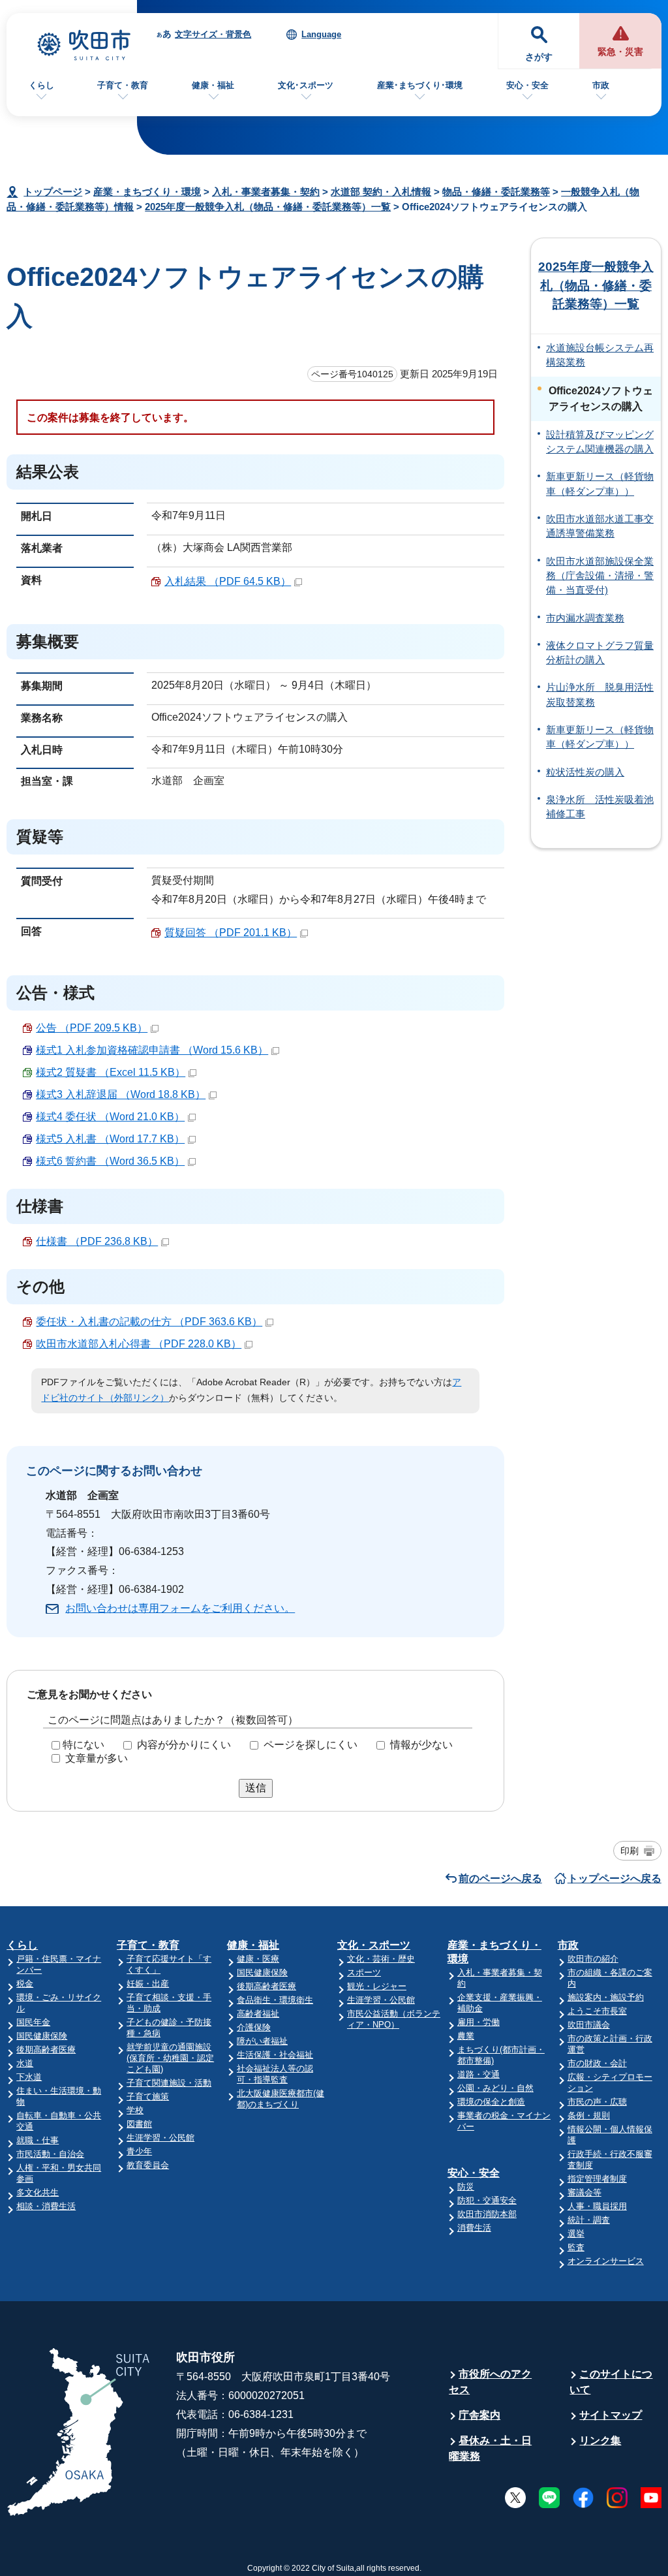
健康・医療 (258, 1959)
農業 (466, 2036)
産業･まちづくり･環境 (420, 85)
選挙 (576, 2234)
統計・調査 (589, 2220)
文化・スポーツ (374, 1945)
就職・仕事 (38, 2140)
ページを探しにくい (311, 1745)
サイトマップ (611, 2415)
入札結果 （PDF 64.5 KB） (228, 581)
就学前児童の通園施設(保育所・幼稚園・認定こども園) (170, 2058)
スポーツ (364, 1972)
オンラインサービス (606, 2261)
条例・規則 (589, 2115)
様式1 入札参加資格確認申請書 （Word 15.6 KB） (152, 1050)
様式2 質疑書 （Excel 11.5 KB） (111, 1072)
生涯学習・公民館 (160, 2138)
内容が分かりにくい (184, 1745)
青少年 (139, 2151)
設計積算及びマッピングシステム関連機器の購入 (600, 442)
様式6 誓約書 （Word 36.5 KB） (110, 1161)
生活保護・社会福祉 (275, 2055)
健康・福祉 (213, 85)
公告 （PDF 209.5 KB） (92, 1028)
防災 (466, 2187)
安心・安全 (527, 85)
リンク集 (600, 2441)
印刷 (630, 1851)
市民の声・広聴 (597, 2102)
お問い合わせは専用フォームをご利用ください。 (180, 1608)
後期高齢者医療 (46, 2050)
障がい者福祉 (262, 2041)
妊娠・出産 (148, 1984)
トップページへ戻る (615, 1878)
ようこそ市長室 (597, 2011)
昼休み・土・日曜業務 (490, 2448)
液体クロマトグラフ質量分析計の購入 (600, 653)
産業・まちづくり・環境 (147, 192)
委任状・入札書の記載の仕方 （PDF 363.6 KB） (149, 1322)
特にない (83, 1745)
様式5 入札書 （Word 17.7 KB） (110, 1139)
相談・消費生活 (46, 2206)
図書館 (139, 2124)
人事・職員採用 (597, 2206)
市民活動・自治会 (50, 2154)
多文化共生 (38, 2192)
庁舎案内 (479, 2415)
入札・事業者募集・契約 (266, 192)
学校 (135, 2110)
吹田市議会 (589, 2025)
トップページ (53, 192)
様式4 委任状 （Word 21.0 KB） (110, 1117)
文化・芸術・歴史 (381, 1959)
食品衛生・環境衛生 (275, 2000)
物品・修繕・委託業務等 (496, 192)
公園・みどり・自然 (495, 2088)
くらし (41, 85)
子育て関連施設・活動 (169, 2083)
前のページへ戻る (500, 1878)
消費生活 (474, 2228)
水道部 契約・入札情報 (381, 192)
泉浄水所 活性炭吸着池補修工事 (600, 807)
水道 (25, 2063)
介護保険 (254, 2027)
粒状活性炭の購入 (585, 772)
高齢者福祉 (258, 2014)
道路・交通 (478, 2074)
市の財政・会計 (597, 2063)
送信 (256, 1788)
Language (321, 34)
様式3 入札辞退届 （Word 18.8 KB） (121, 1094)
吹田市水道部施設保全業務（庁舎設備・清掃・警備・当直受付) (600, 576)
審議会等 (584, 2192)
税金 (25, 1984)
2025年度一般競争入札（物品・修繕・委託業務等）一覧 (268, 207)
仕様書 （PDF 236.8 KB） (97, 1241)
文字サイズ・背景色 (213, 34)
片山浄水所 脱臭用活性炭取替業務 (600, 695)
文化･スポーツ (306, 85)
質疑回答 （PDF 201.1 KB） (231, 933)
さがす (539, 57)
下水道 (29, 2077)
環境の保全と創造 (491, 2102)
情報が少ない (421, 1745)
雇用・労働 (478, 2022)
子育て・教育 (123, 85)
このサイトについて (611, 2382)
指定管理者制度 (597, 2179)
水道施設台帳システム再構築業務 (600, 355)
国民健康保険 (42, 2036)
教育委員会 (148, 2165)
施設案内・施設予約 (606, 1997)
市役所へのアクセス (490, 2382)
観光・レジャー (377, 1986)
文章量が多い (97, 1758)
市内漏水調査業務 (585, 618)
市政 (601, 85)
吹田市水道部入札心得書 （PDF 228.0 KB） (139, 1344)
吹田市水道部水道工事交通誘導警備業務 (600, 526)
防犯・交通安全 (487, 2200)
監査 (576, 2247)
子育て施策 (148, 2097)
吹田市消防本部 (487, 2214)
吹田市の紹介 (593, 1959)
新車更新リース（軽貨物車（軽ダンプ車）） (600, 484)
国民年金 (33, 2022)
